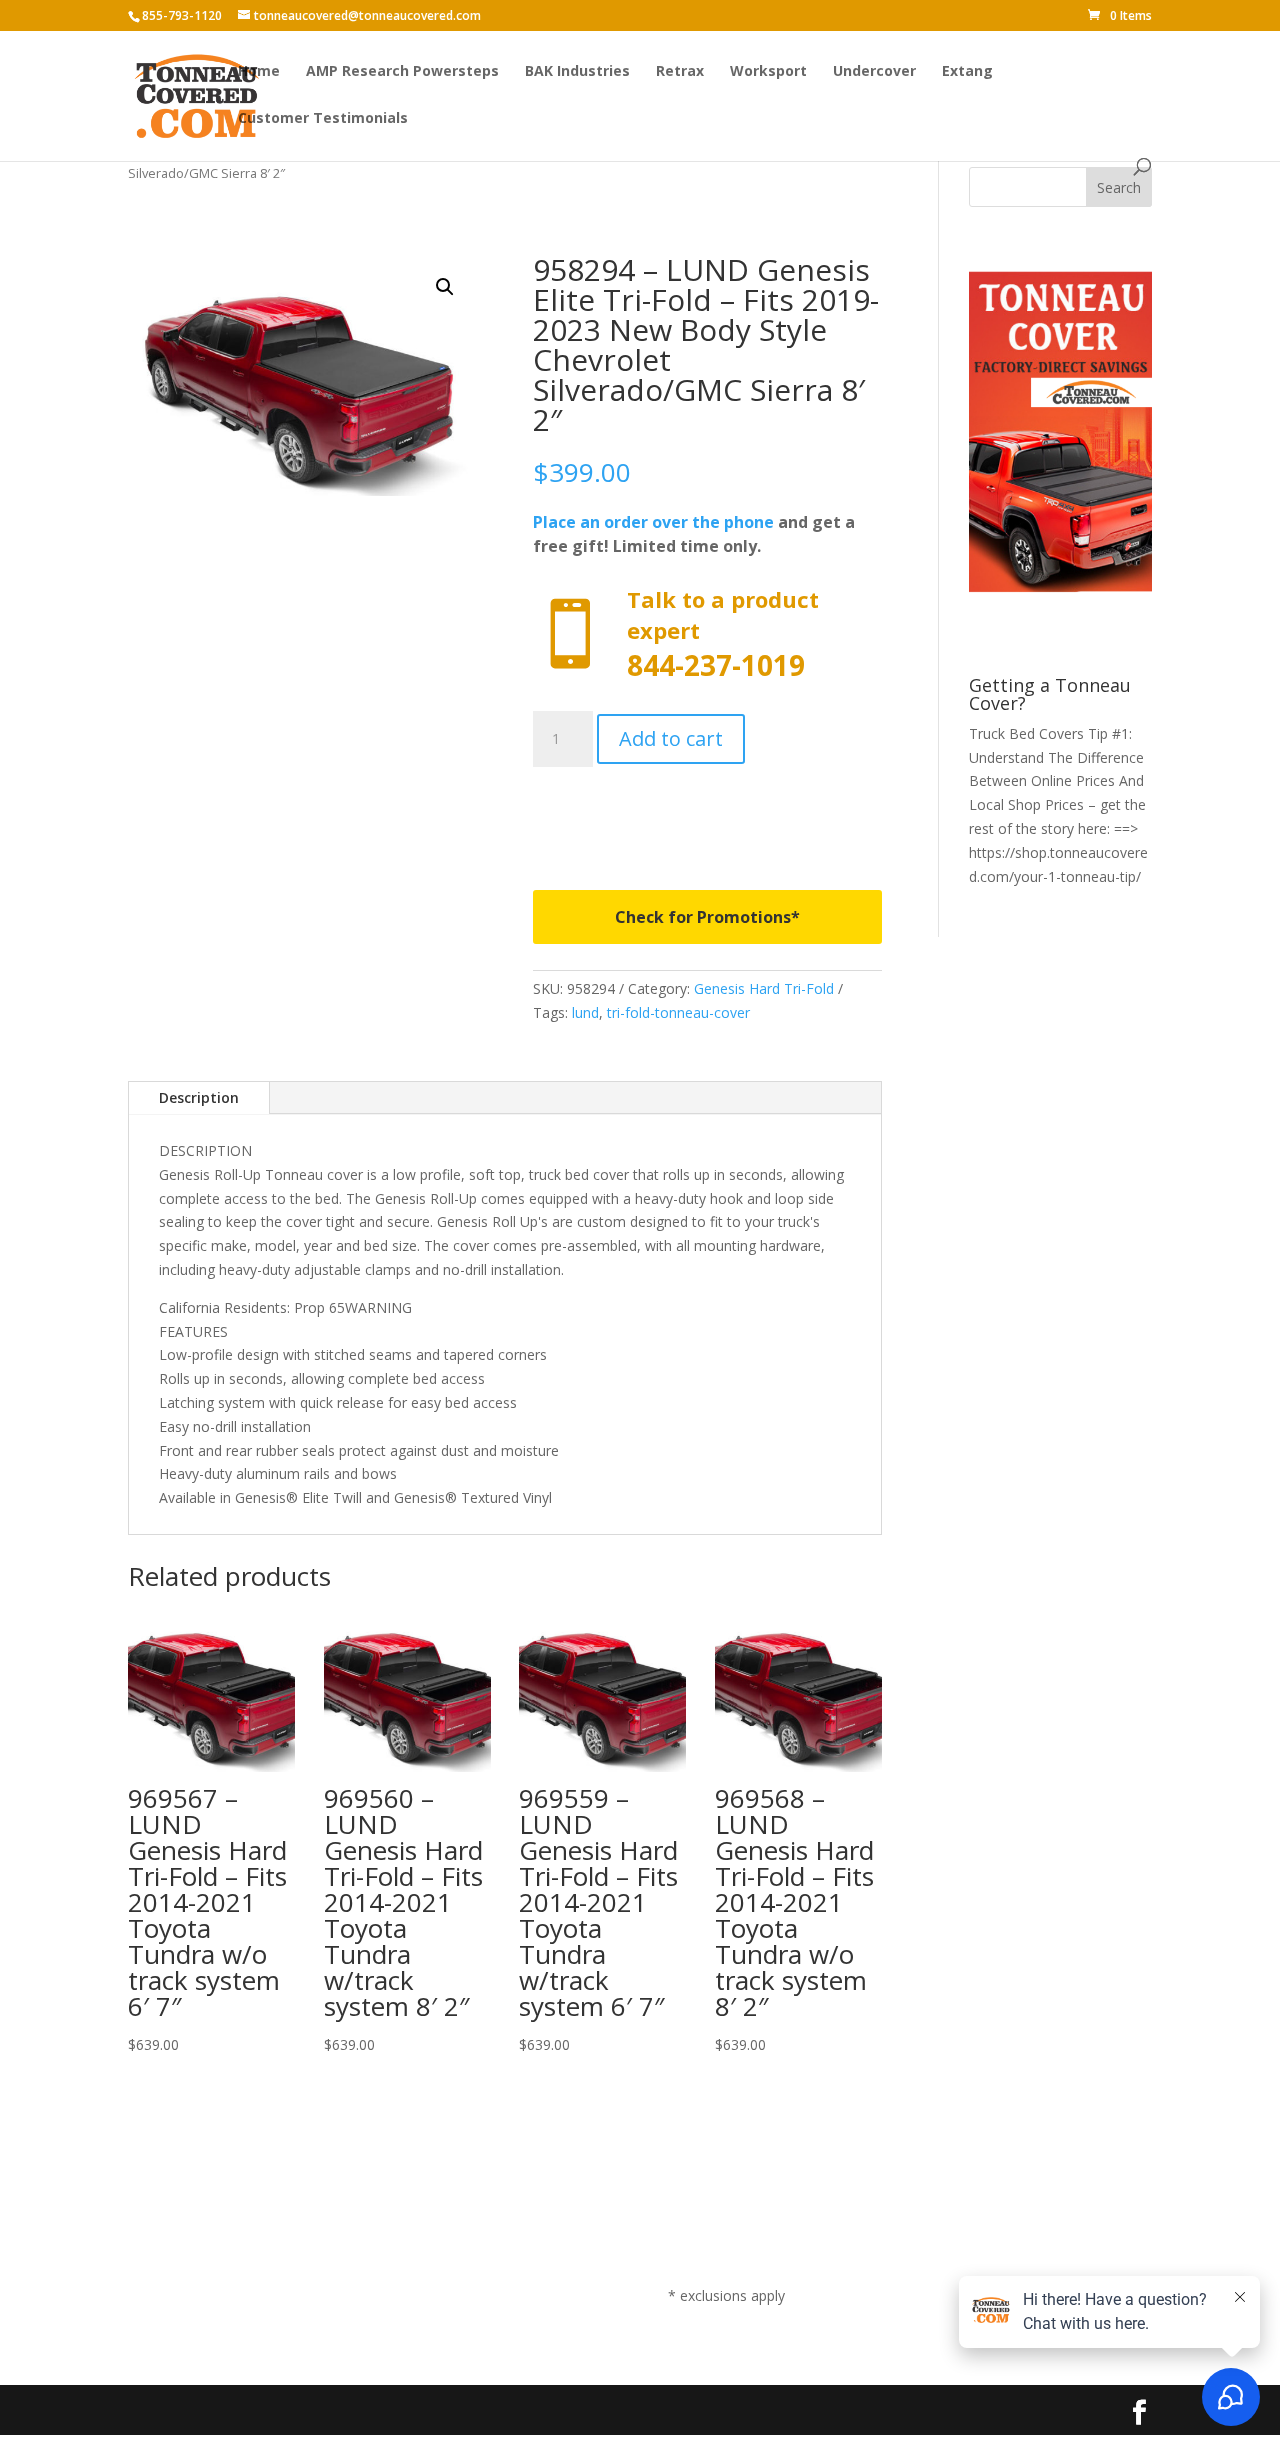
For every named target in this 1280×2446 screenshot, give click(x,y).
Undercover (874, 72)
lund (585, 1012)
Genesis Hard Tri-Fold (764, 988)
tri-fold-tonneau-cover (678, 1012)
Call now (707, 634)
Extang (967, 72)
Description (199, 1097)
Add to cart (671, 738)
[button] (445, 287)
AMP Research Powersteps (402, 72)
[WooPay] (707, 815)
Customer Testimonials (323, 119)
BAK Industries (577, 72)
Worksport (768, 72)
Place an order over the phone (653, 522)
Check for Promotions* (707, 917)
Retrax (680, 72)
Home (259, 72)
